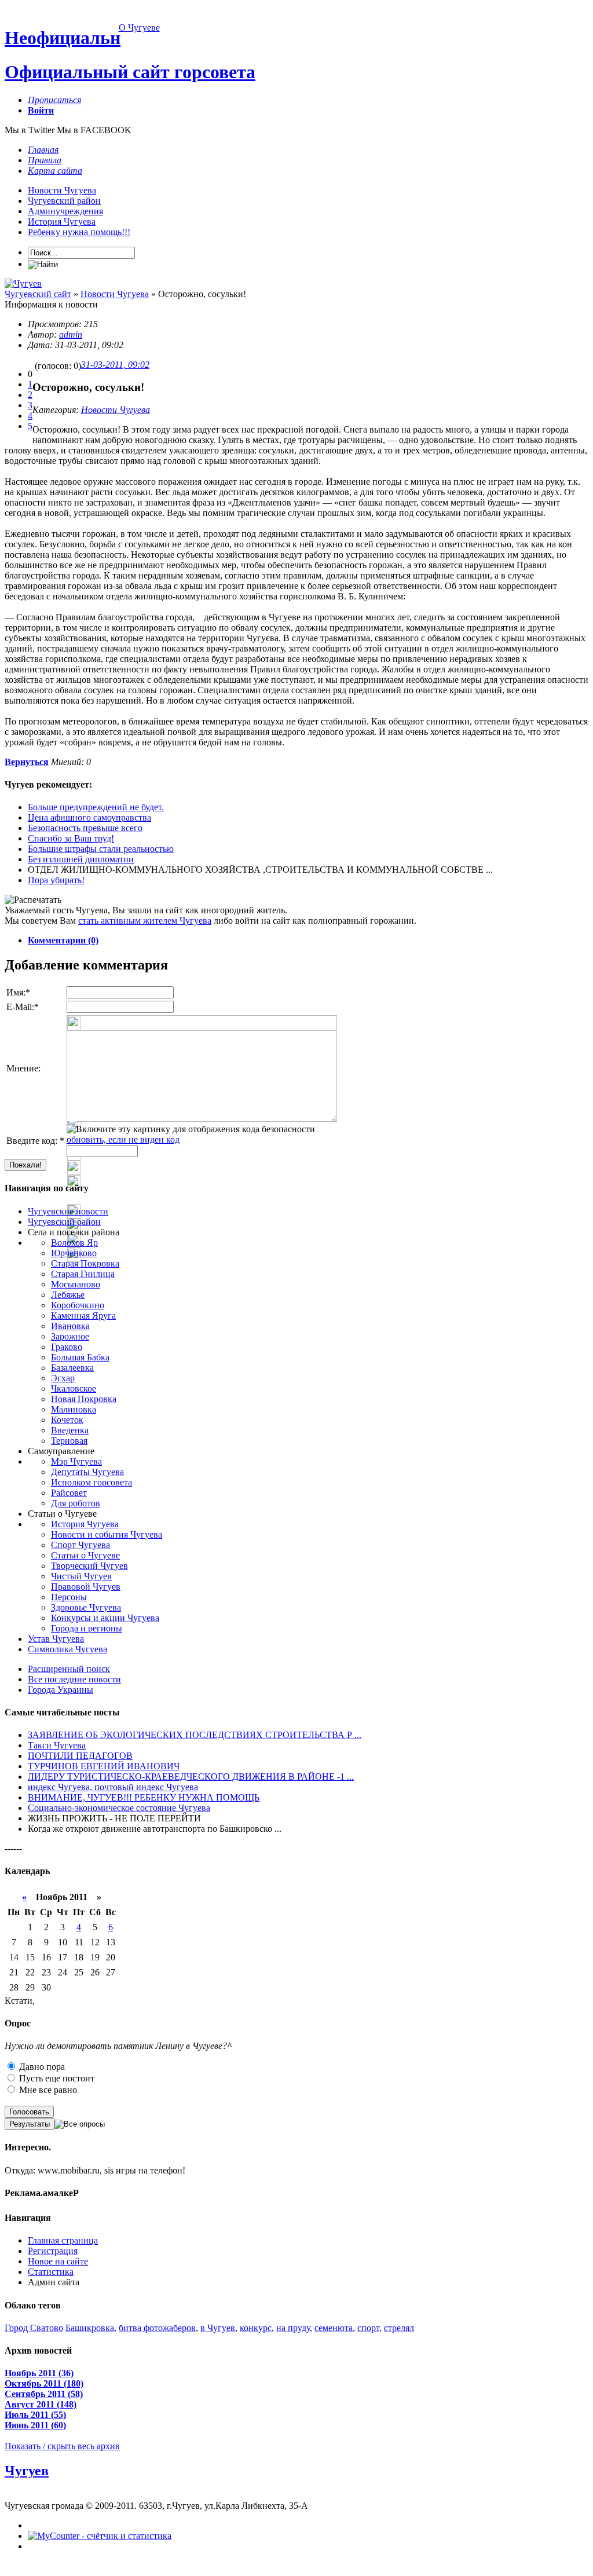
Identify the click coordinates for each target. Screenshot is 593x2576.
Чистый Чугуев (81, 1576)
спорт (368, 2328)
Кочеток (67, 1420)
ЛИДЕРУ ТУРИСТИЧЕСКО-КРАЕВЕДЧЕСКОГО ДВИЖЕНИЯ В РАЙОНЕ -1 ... (191, 1777)
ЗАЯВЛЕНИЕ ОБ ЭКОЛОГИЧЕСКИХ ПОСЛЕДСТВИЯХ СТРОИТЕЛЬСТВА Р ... (195, 1735)
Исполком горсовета (91, 1482)
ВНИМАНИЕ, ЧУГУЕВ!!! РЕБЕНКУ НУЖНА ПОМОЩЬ (144, 1797)
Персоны (69, 1597)
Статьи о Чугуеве (85, 1555)
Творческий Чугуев (89, 1566)
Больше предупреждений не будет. (96, 807)
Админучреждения (65, 211)
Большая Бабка (80, 1357)
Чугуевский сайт (38, 294)
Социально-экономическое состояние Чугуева (119, 1808)
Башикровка (90, 2328)
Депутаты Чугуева (87, 1472)
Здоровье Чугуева (86, 1607)
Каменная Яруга (83, 1316)
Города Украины (61, 1690)
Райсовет (69, 1493)
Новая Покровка (84, 1399)
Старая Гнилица (83, 1274)
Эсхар (63, 1378)
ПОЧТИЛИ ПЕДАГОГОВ (80, 1756)
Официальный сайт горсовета (130, 72)
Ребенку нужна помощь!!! (79, 232)
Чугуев (27, 2471)
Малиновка (74, 1409)
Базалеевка (72, 1368)
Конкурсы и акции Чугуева (105, 1618)
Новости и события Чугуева (107, 1534)
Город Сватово (34, 2328)
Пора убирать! (56, 880)
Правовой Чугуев (86, 1587)
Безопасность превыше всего (85, 828)
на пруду (293, 2328)
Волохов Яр (74, 1243)
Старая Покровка (85, 1263)
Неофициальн (63, 38)
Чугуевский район (64, 201)
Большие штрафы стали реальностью (101, 849)
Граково (67, 1347)
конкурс (256, 2328)
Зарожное (70, 1336)
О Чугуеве (139, 28)
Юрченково (74, 1253)
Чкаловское (74, 1388)
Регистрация (53, 2251)
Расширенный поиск (69, 1669)
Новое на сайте (58, 2261)
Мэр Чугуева (76, 1461)
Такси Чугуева (57, 1745)
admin (71, 334)
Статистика (51, 2272)
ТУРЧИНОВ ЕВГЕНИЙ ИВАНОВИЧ (104, 1766)
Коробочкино (78, 1305)
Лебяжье (68, 1295)
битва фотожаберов (157, 2328)
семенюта (334, 2328)
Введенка (70, 1430)
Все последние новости (74, 1679)
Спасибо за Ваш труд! (71, 838)
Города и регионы (87, 1628)
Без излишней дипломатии (81, 859)
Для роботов (76, 1503)
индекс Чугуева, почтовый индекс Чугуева (113, 1787)
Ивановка (70, 1326)
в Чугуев (218, 2328)
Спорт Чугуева (80, 1545)
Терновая (69, 1441)
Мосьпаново (76, 1284)
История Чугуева (62, 222)
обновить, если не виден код (123, 1139)
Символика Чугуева (67, 1649)
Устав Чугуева (56, 1639)
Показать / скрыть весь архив (62, 2446)
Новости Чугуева (62, 190)
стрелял (399, 2328)
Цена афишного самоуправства (89, 817)
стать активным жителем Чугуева (145, 921)
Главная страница (63, 2240)
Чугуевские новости (68, 1211)
